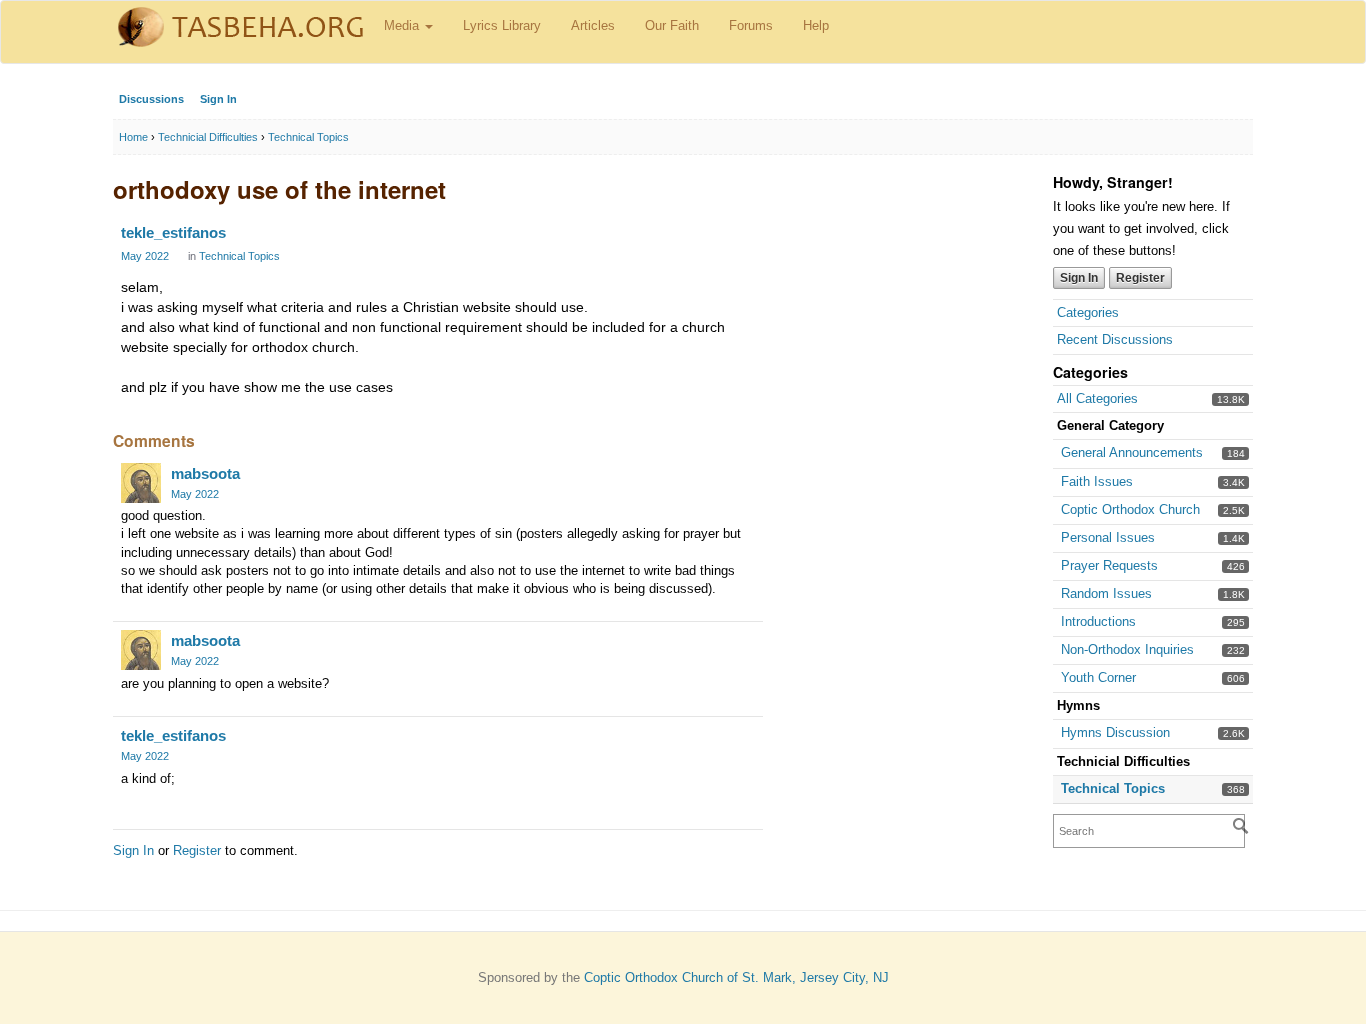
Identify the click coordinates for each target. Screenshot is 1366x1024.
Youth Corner (1098, 677)
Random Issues (1106, 593)
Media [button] (403, 25)
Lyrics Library (502, 25)
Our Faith (672, 25)
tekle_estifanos (173, 232)
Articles (593, 25)
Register (1140, 278)
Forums (751, 25)
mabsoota (205, 473)
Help (816, 25)
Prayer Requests (1109, 565)
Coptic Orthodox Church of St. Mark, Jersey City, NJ (736, 977)
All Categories (1097, 398)
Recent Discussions (1115, 339)
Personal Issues (1108, 537)
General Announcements (1132, 452)
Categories (1088, 312)
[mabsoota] (141, 483)
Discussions (151, 99)
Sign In (218, 99)
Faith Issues (1097, 481)
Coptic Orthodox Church (1130, 509)
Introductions (1098, 621)
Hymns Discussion (1115, 732)
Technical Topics (1113, 788)
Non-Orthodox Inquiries (1127, 649)
